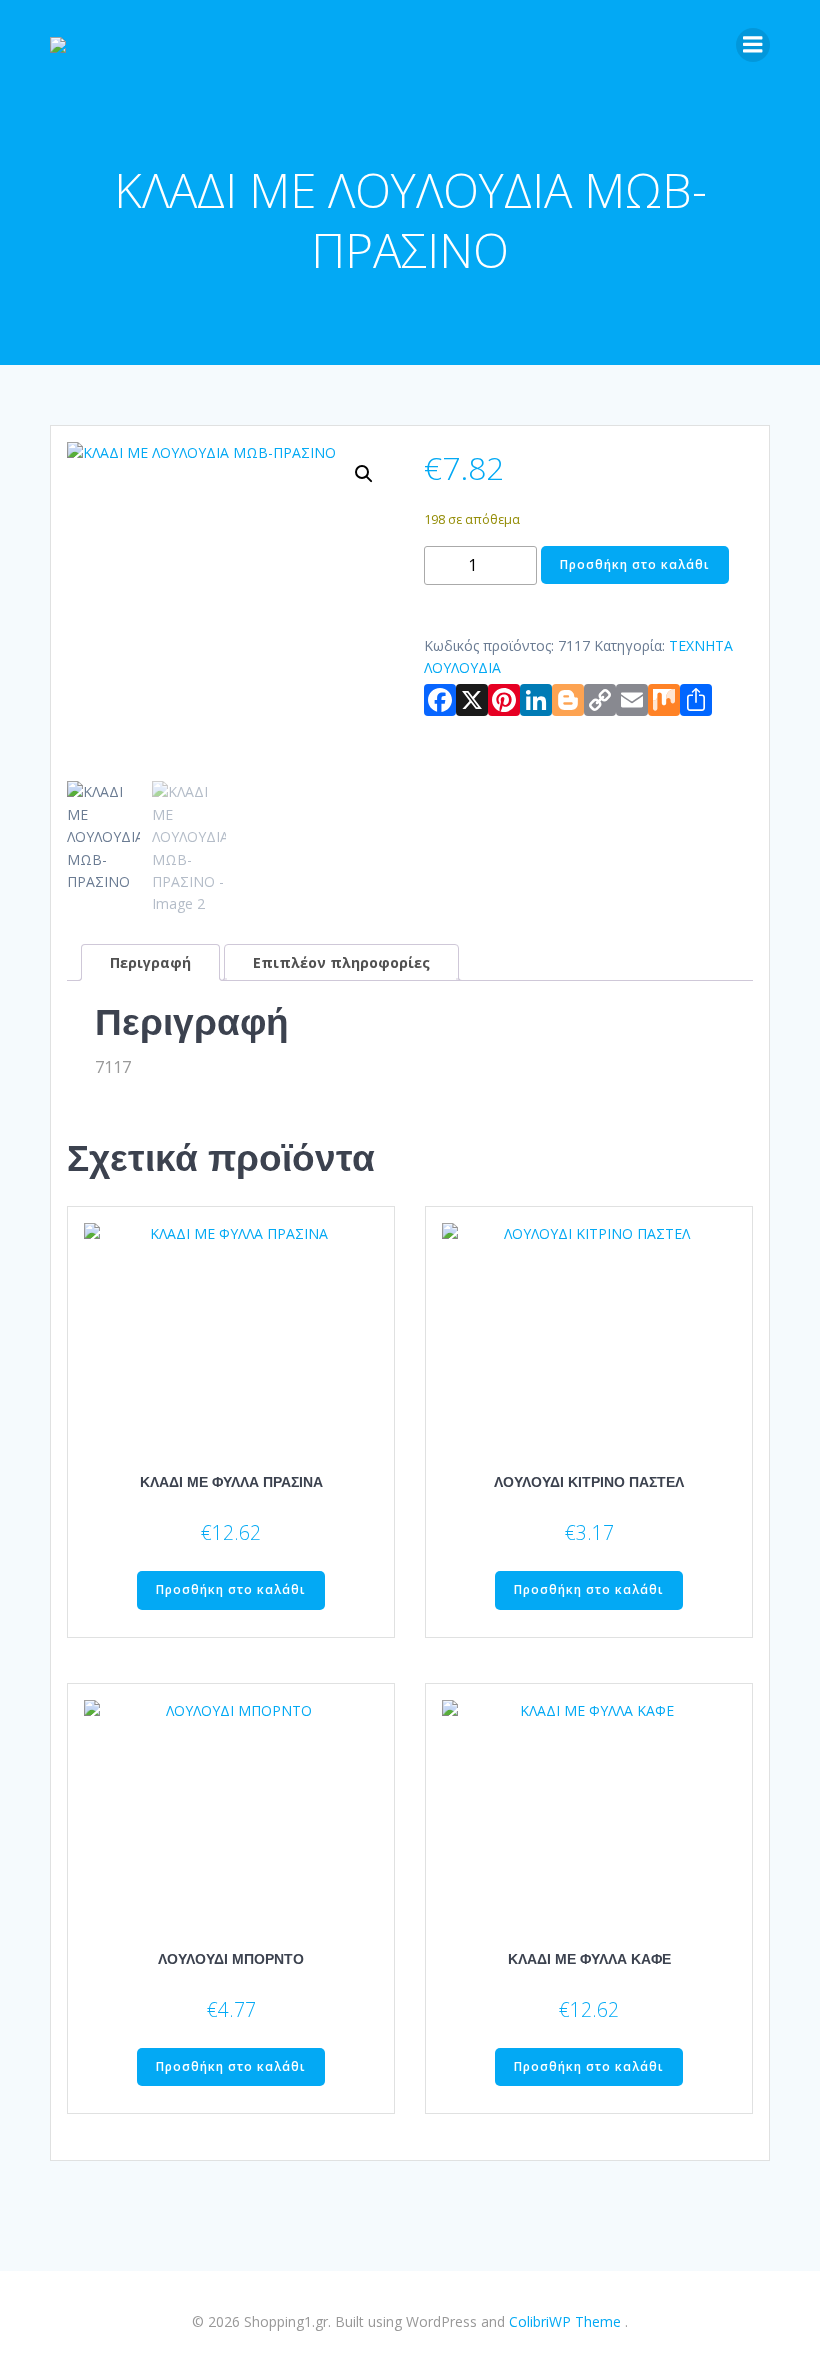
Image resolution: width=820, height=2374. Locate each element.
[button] (364, 474)
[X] (472, 704)
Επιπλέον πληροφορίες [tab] (341, 962)
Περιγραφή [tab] (150, 962)
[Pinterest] (504, 704)
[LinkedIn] (536, 704)
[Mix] (664, 704)
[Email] (632, 704)
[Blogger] (568, 704)
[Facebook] (440, 704)
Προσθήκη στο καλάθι (635, 564)
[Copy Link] (600, 704)
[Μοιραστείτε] (696, 704)
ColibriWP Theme (565, 2321)
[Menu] (753, 45)
